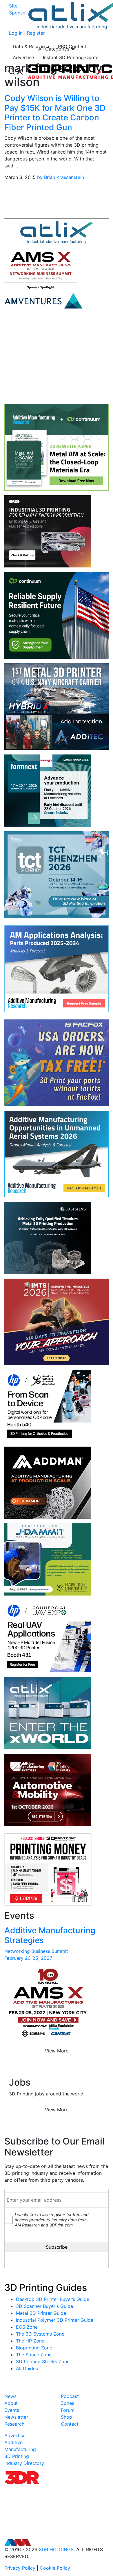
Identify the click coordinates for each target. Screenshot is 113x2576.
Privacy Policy (20, 2568)
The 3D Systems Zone (40, 2334)
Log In (16, 33)
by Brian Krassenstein (61, 177)
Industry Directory (24, 2463)
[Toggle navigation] (16, 72)
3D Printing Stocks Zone (43, 2362)
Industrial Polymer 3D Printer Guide (55, 2320)
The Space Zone (34, 2355)
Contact (70, 2424)
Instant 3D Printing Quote (71, 57)
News (10, 2396)
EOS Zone (27, 2327)
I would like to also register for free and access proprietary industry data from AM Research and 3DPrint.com (52, 2220)
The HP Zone (30, 2341)
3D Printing (17, 2456)
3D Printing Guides (46, 2288)
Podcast (70, 2396)
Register (36, 33)
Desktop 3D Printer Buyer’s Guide (53, 2299)
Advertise (23, 57)
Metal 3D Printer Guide (41, 2313)
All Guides (27, 2368)
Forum (68, 2410)
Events (12, 2410)
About (11, 2403)
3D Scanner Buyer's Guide (44, 2306)
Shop (66, 2417)
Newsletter (16, 2417)
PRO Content (72, 46)
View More (57, 2051)
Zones (68, 2403)
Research (14, 2424)
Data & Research (31, 46)
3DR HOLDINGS (56, 2549)
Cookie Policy (55, 2568)
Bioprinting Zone (34, 2348)
